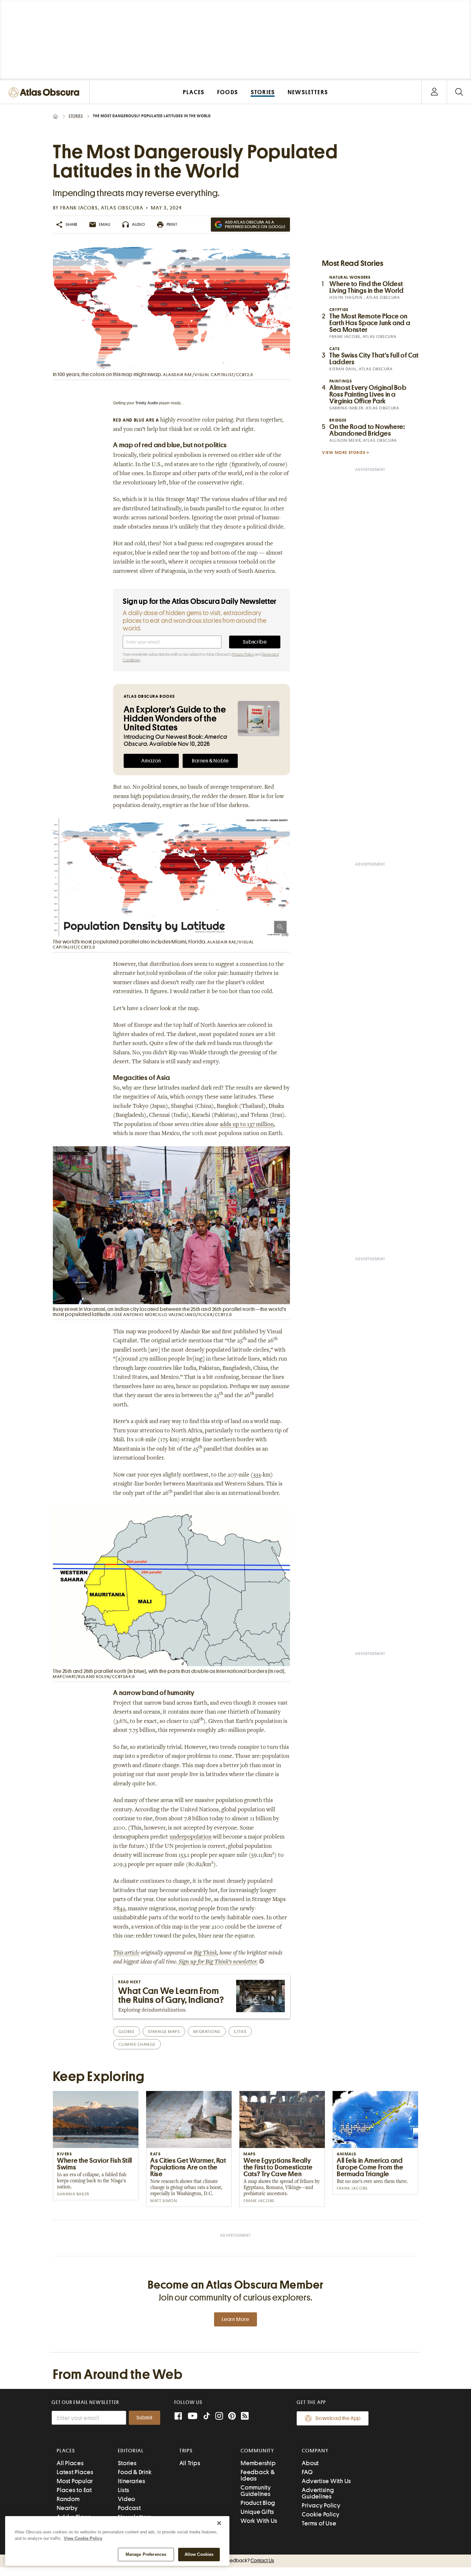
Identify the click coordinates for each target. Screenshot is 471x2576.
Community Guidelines (256, 2491)
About (310, 2463)
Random (68, 2499)
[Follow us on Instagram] (219, 2417)
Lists (124, 2490)
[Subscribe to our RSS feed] (245, 2417)
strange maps (164, 2032)
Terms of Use (319, 2523)
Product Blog (258, 2503)
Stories (76, 116)
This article (126, 1953)
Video (127, 2499)
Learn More (235, 2319)
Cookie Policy (321, 2514)
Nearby (67, 2508)
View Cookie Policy (83, 2538)
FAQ (307, 2472)
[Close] (219, 2523)
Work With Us (259, 2521)
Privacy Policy (243, 654)
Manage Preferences (146, 2554)
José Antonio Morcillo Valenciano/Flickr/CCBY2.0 (172, 1315)
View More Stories (344, 453)
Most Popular (75, 2481)
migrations (207, 2032)
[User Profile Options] (434, 92)
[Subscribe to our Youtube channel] (193, 2417)
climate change (137, 2044)
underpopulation (190, 1837)
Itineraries (132, 2481)
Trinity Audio (147, 403)
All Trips (190, 2463)
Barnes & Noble (210, 761)
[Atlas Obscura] (45, 93)
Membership (258, 2463)
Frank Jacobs (79, 208)
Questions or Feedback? (235, 2561)
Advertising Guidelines (318, 2493)
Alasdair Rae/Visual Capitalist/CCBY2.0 (208, 375)
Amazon (151, 761)
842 (121, 1909)
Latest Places (75, 2472)
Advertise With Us (326, 2481)
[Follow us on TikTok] (207, 2417)
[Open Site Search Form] (459, 92)
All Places (70, 2463)
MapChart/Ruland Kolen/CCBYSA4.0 (94, 1677)
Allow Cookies (199, 2554)
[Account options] (434, 92)
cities (240, 2032)
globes (126, 2032)
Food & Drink (135, 2472)
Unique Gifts (257, 2512)
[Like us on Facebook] (178, 2417)
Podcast (129, 2508)
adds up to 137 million (247, 1125)
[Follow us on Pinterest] (232, 2417)
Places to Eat (74, 2490)
